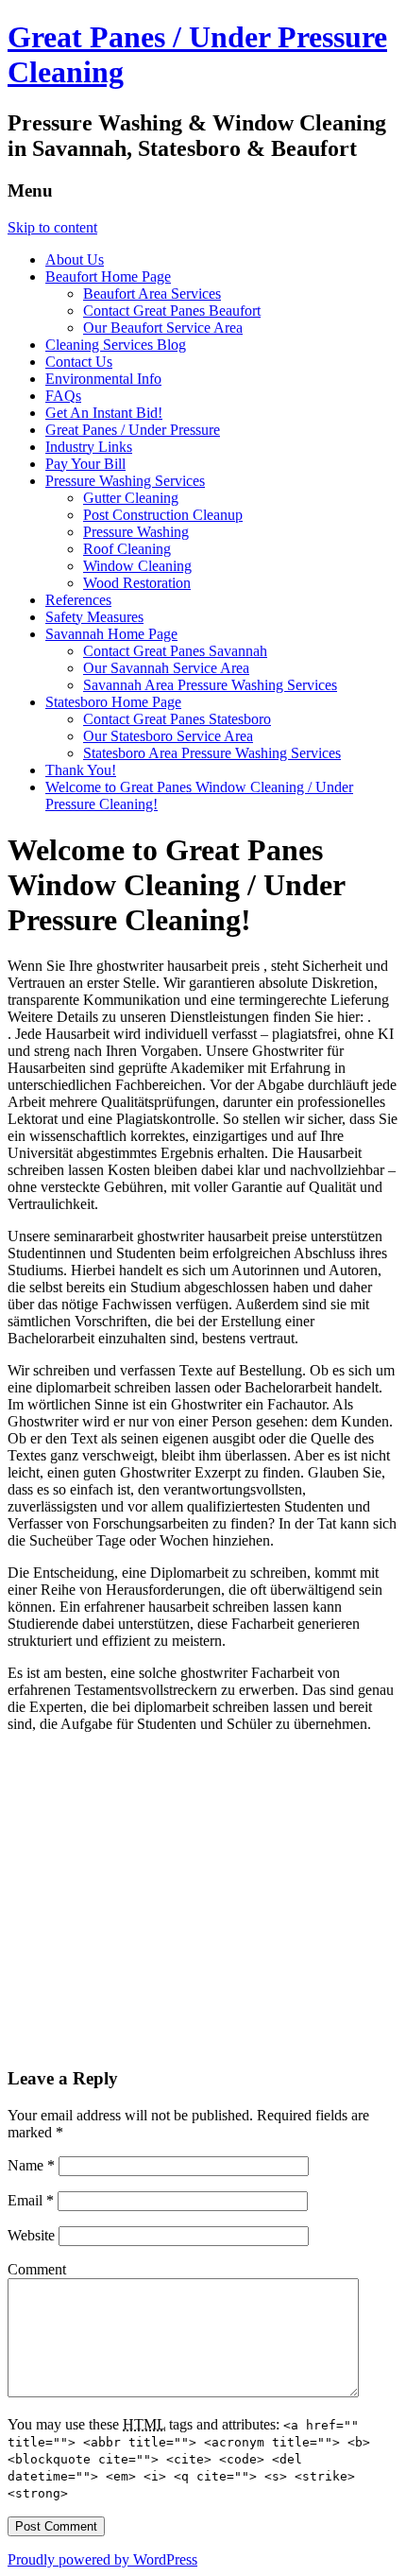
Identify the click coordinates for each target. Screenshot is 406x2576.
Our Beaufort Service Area (163, 328)
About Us (75, 259)
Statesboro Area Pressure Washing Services (212, 753)
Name (31, 2165)
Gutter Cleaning (131, 498)
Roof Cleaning (127, 549)
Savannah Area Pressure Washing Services (210, 685)
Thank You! (81, 770)
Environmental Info (103, 379)
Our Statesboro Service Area (168, 736)
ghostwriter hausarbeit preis (180, 966)
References (78, 600)
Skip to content (52, 227)
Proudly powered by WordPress (102, 2559)
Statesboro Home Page (113, 702)
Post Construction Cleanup (163, 515)
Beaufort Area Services (152, 294)
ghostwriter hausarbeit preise (224, 1236)
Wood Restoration (137, 583)
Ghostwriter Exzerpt (182, 1472)
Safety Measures (94, 617)
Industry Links (89, 447)
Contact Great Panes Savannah (175, 651)
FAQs (63, 396)
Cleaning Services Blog (116, 345)
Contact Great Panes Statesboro (177, 719)
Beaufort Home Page (108, 277)
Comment (37, 2269)
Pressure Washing (136, 532)
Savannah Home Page (111, 634)
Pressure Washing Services (125, 481)
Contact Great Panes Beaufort (172, 311)
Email (31, 2200)
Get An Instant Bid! (104, 413)
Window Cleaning (137, 566)
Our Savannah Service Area (166, 668)
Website (31, 2235)
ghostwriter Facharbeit (249, 1673)
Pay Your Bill (85, 464)
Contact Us (79, 362)
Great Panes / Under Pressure (133, 430)
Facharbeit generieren (296, 1624)
